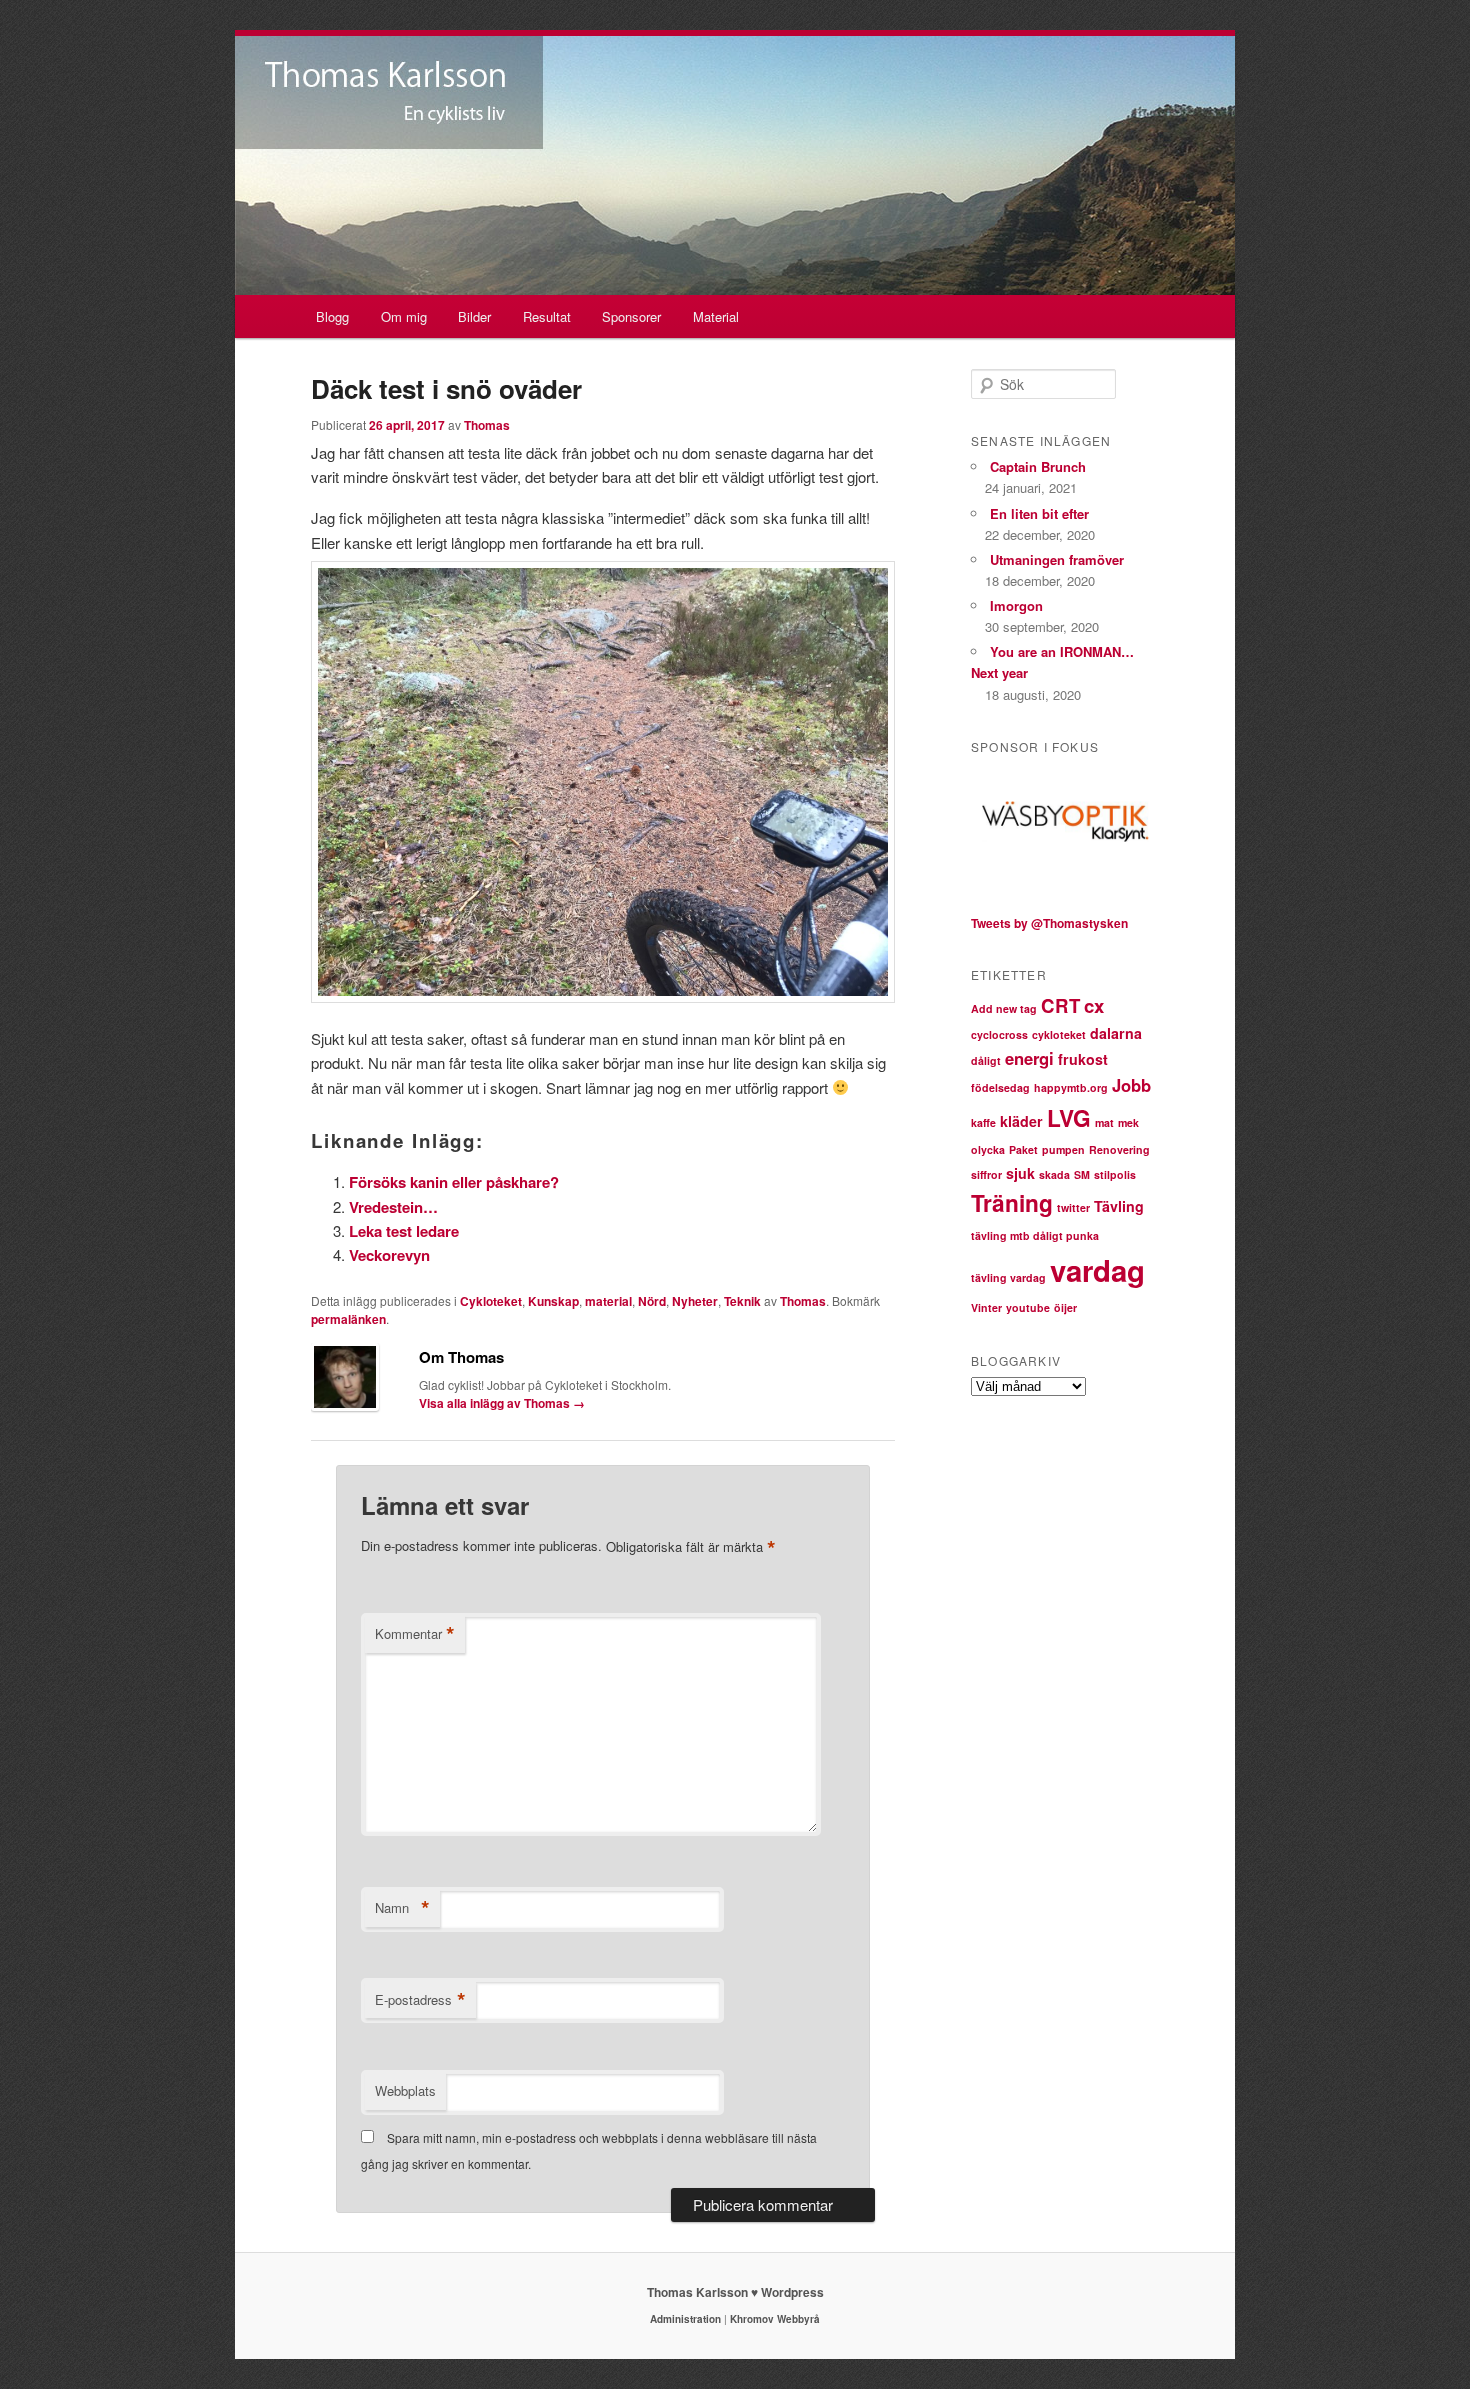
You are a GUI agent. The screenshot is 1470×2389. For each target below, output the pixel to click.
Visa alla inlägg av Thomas (502, 1403)
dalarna (1116, 1033)
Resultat (547, 316)
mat (1104, 1122)
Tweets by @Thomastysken (1049, 923)
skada (1054, 1174)
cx (1094, 1005)
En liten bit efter (1039, 513)
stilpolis (1115, 1174)
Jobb (1131, 1085)
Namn (402, 1908)
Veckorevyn (389, 1255)
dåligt (986, 1060)
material (608, 1301)
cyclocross (999, 1034)
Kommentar (415, 1634)
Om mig (404, 316)
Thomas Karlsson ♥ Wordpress (735, 2292)
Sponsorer (631, 316)
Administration (685, 2319)
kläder (1021, 1121)
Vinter (986, 1307)
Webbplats (405, 2090)
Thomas (487, 425)
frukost (1083, 1059)
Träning (1012, 1202)
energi (1029, 1058)
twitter (1073, 1207)
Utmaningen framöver (1057, 559)
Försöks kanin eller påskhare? (454, 1182)
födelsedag (1000, 1087)
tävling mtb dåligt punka (1035, 1235)
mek (1128, 1122)
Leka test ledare (404, 1231)
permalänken (348, 1319)
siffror (986, 1174)
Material (716, 316)
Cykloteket (491, 1301)
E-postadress (420, 2000)
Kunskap (553, 1301)
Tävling (1119, 1206)
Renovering (1119, 1149)
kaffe (983, 1122)
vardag (1097, 1270)
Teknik (742, 1301)
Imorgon (1016, 605)
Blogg (332, 316)
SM (1082, 1174)
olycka (988, 1149)
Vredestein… (393, 1207)
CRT (1060, 1005)
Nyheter (695, 1301)
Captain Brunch (1038, 466)
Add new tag (1004, 1008)
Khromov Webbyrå (775, 2319)
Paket (1023, 1149)
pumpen (1063, 1149)
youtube (1028, 1307)
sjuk (1020, 1173)
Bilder (474, 316)
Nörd (652, 1301)
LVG (1069, 1117)
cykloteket (1059, 1034)
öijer (1065, 1307)
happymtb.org (1071, 1087)
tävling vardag (1008, 1277)
